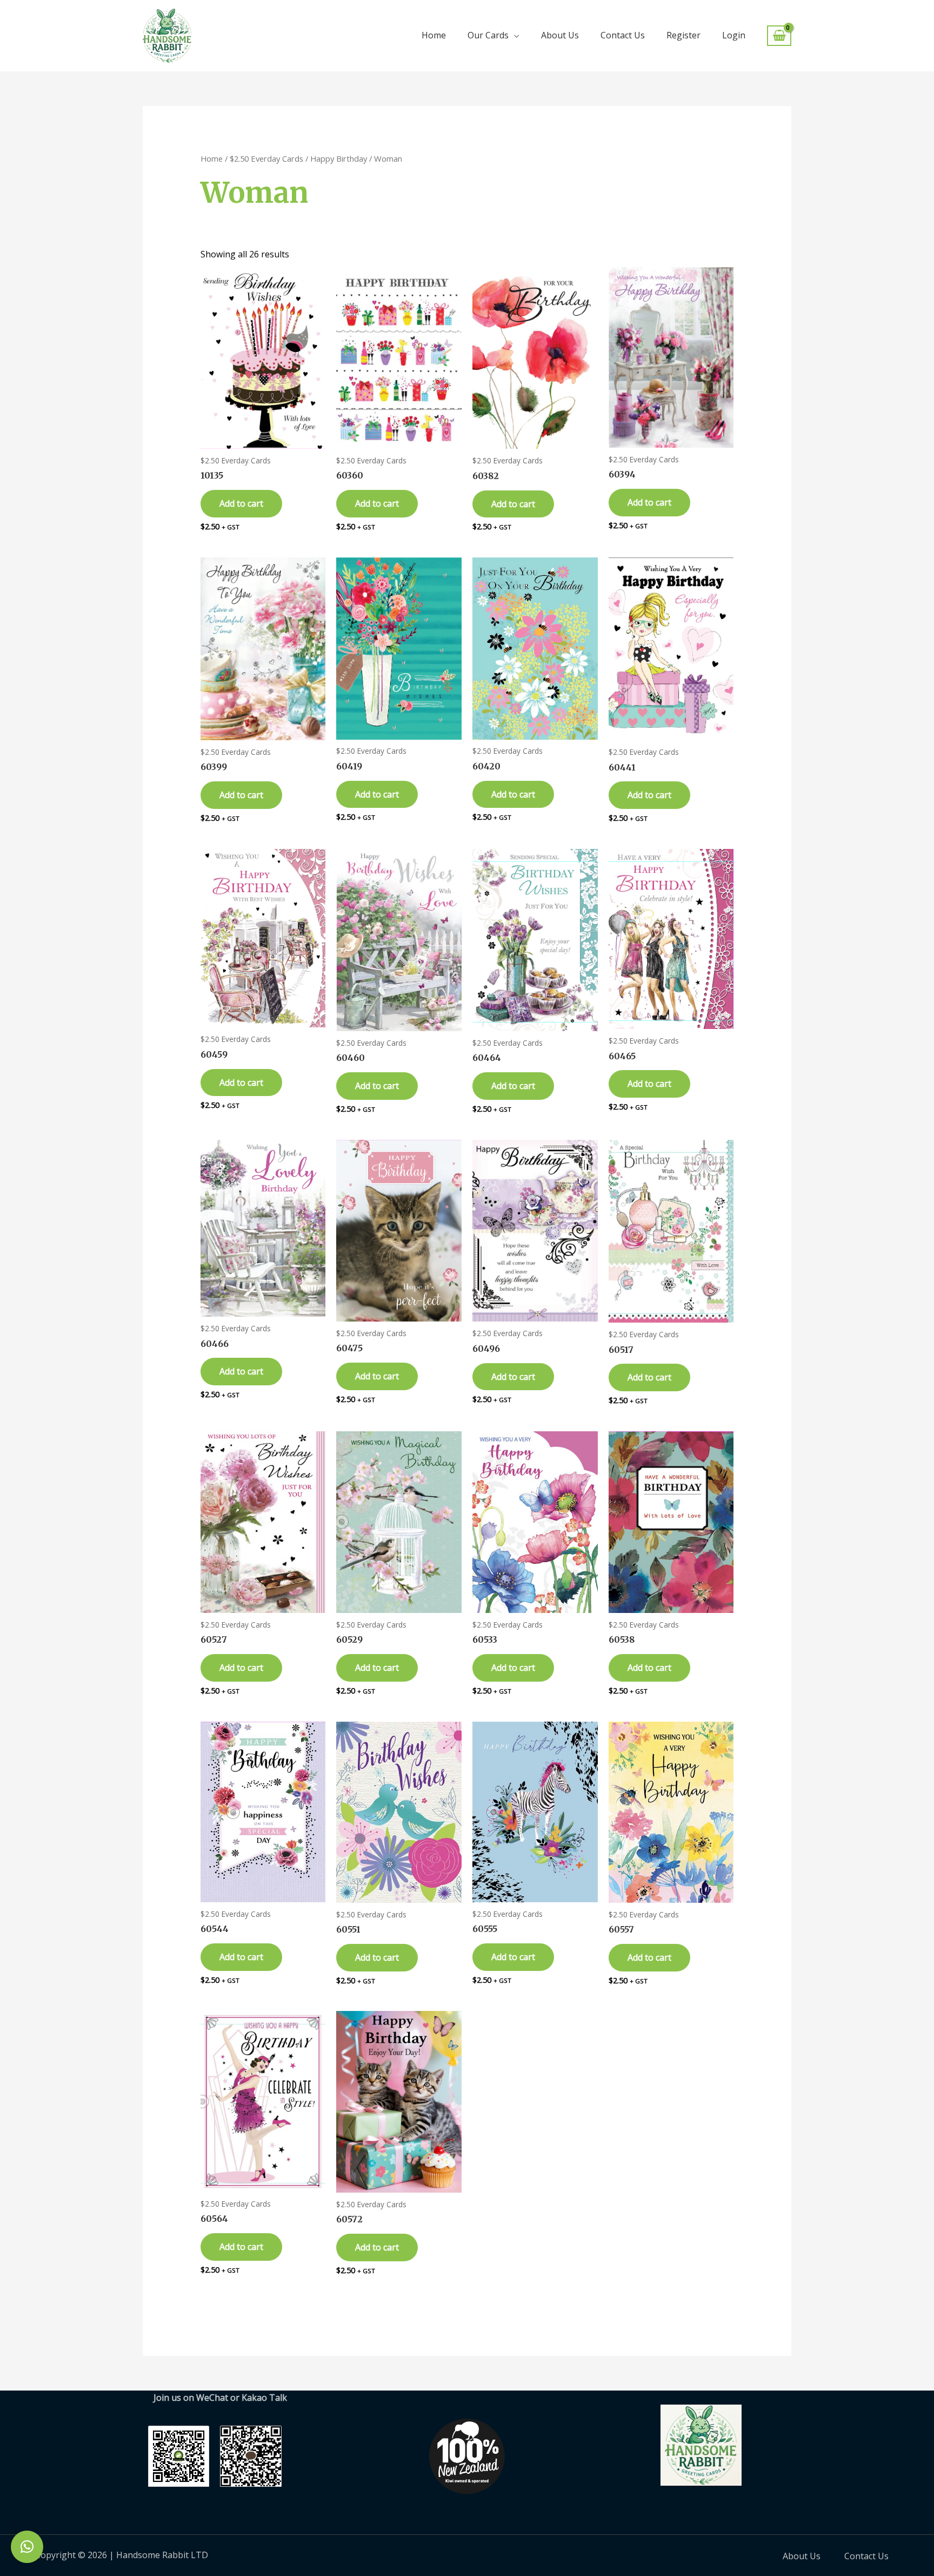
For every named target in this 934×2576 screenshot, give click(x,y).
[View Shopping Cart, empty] (779, 36)
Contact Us (623, 35)
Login (734, 35)
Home (434, 35)
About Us (560, 35)
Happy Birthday (339, 158)
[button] (27, 2547)
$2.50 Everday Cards (266, 158)
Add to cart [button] (241, 503)
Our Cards (488, 35)
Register (683, 35)
